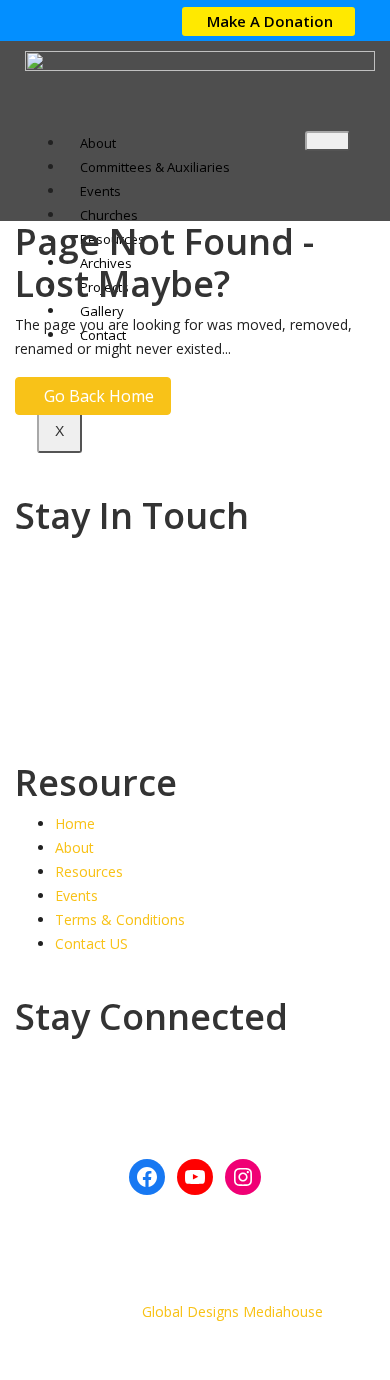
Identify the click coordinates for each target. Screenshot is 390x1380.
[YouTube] (195, 1177)
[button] (268, 21)
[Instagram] (243, 1177)
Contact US (91, 943)
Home (75, 823)
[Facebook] (147, 1177)
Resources (89, 871)
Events (100, 191)
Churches (109, 215)
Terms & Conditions (120, 919)
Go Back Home (99, 396)
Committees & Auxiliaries (155, 167)
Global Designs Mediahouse (232, 1311)
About (98, 143)
